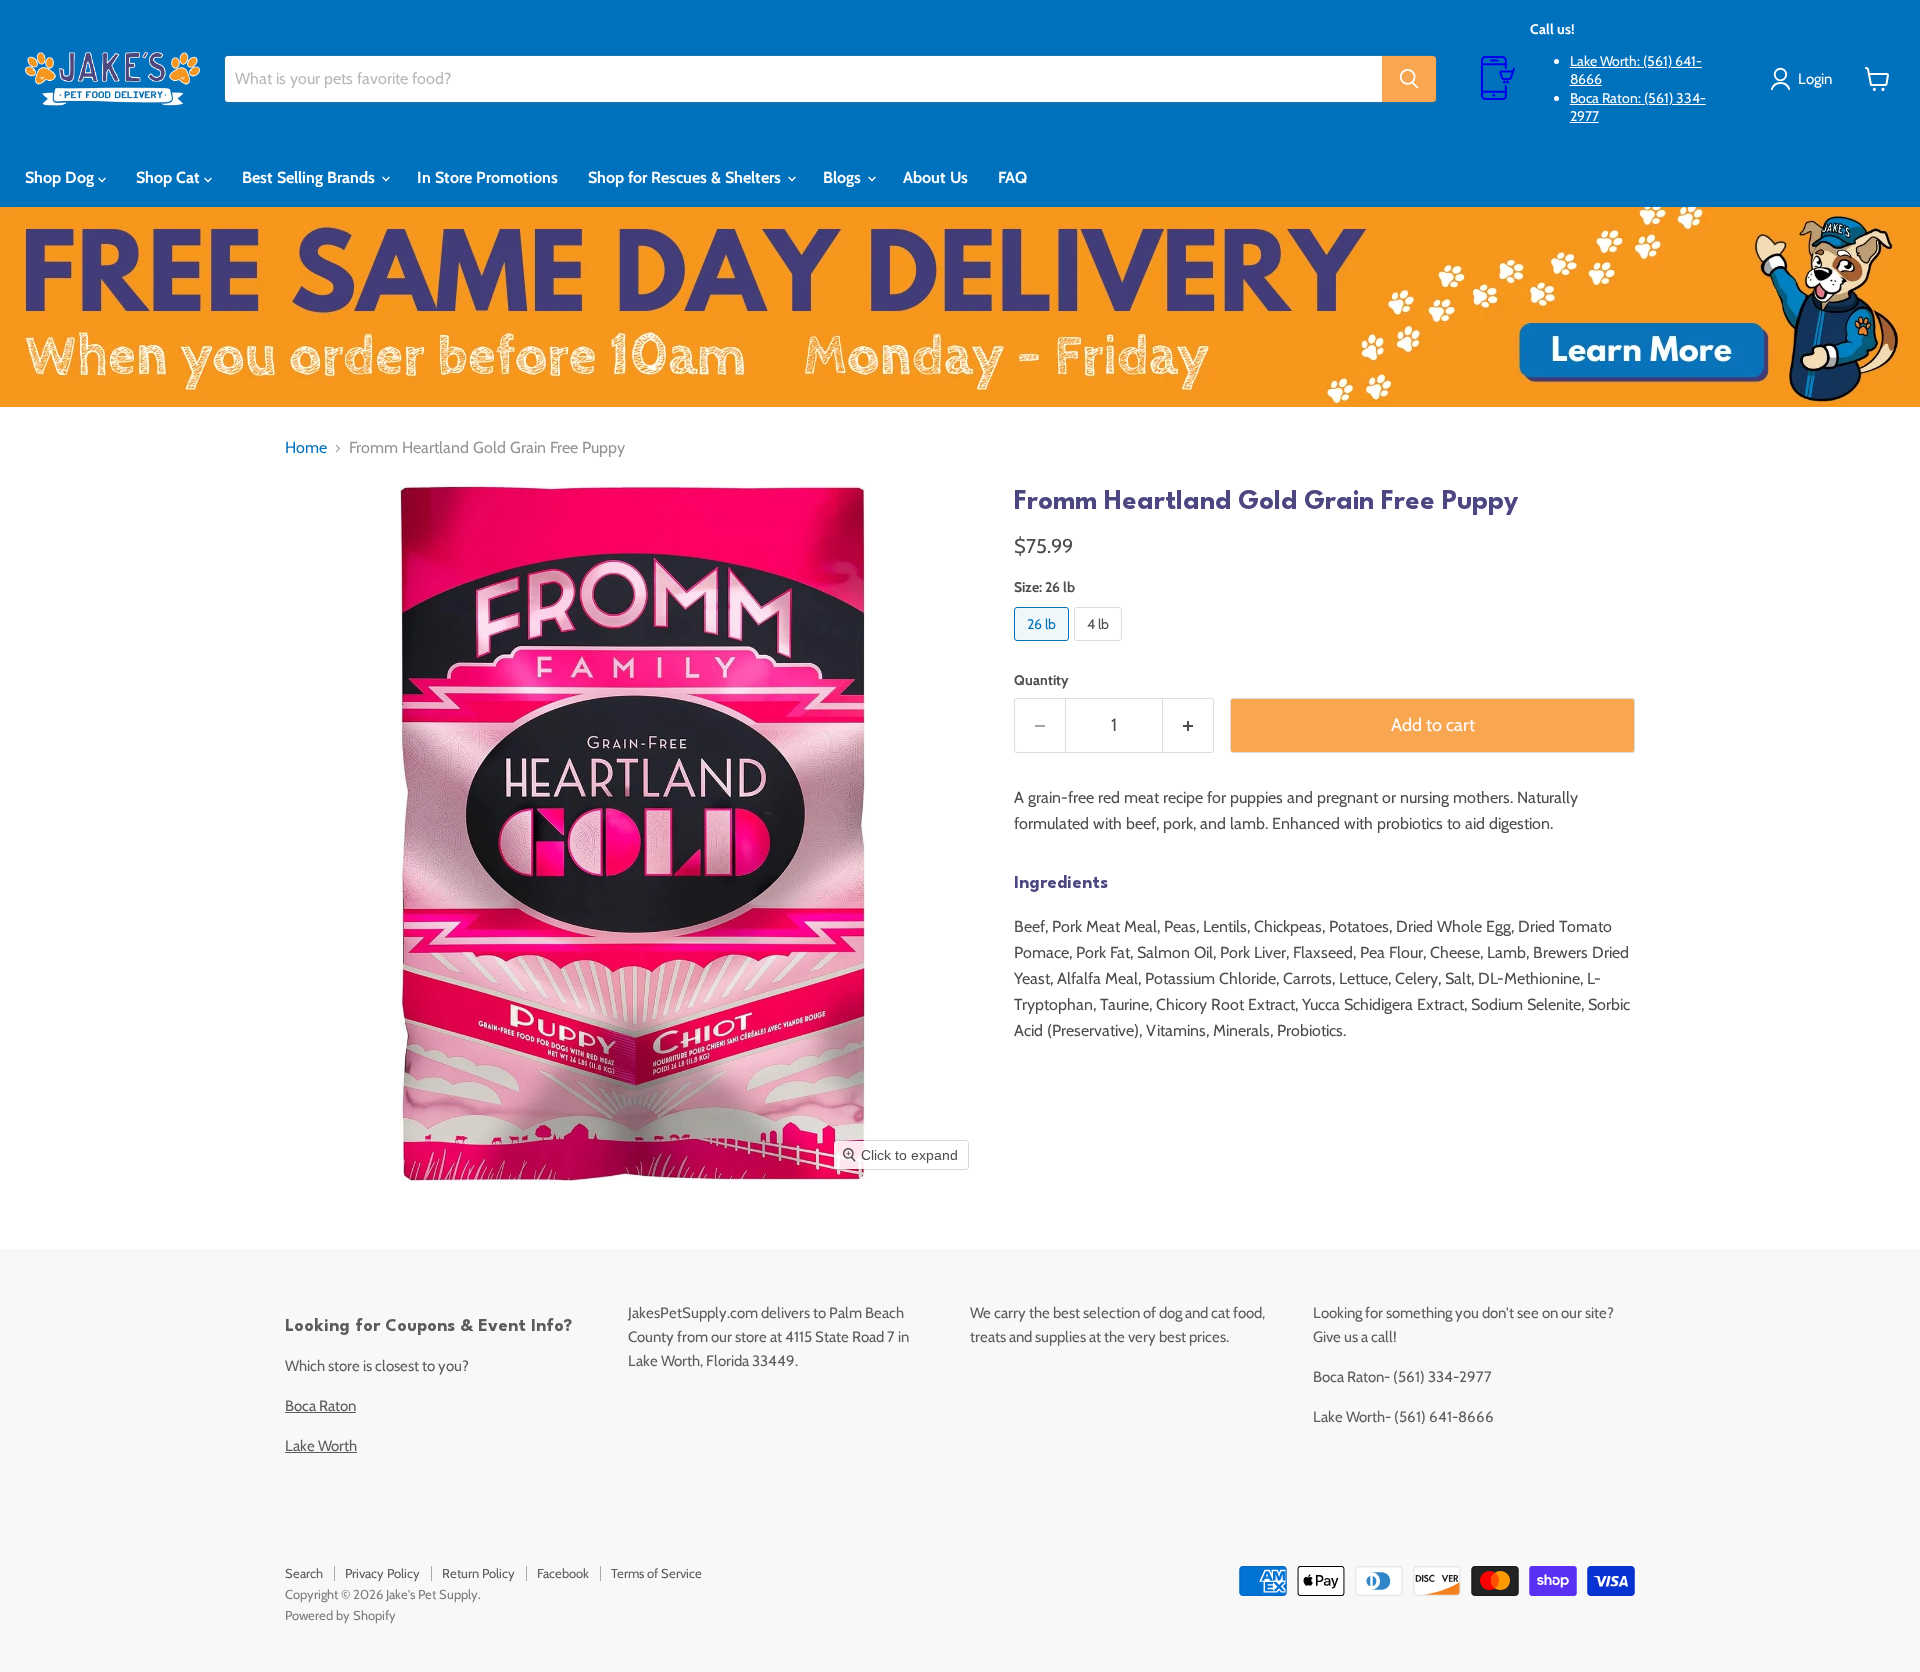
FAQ (1012, 177)
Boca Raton (320, 1406)
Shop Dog (61, 177)
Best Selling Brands (310, 177)
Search (304, 1573)
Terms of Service (656, 1573)
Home (306, 448)
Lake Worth (321, 1446)
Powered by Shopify (340, 1615)
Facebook (563, 1573)
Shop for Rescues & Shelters (686, 177)
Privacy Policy (382, 1573)
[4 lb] (1100, 645)
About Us (935, 177)
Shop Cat (170, 177)
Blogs (844, 177)
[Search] (1409, 79)
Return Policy (478, 1573)
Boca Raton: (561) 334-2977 (1638, 107)
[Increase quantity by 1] (1188, 725)
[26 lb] (1044, 645)
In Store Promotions (487, 177)
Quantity (1041, 680)
